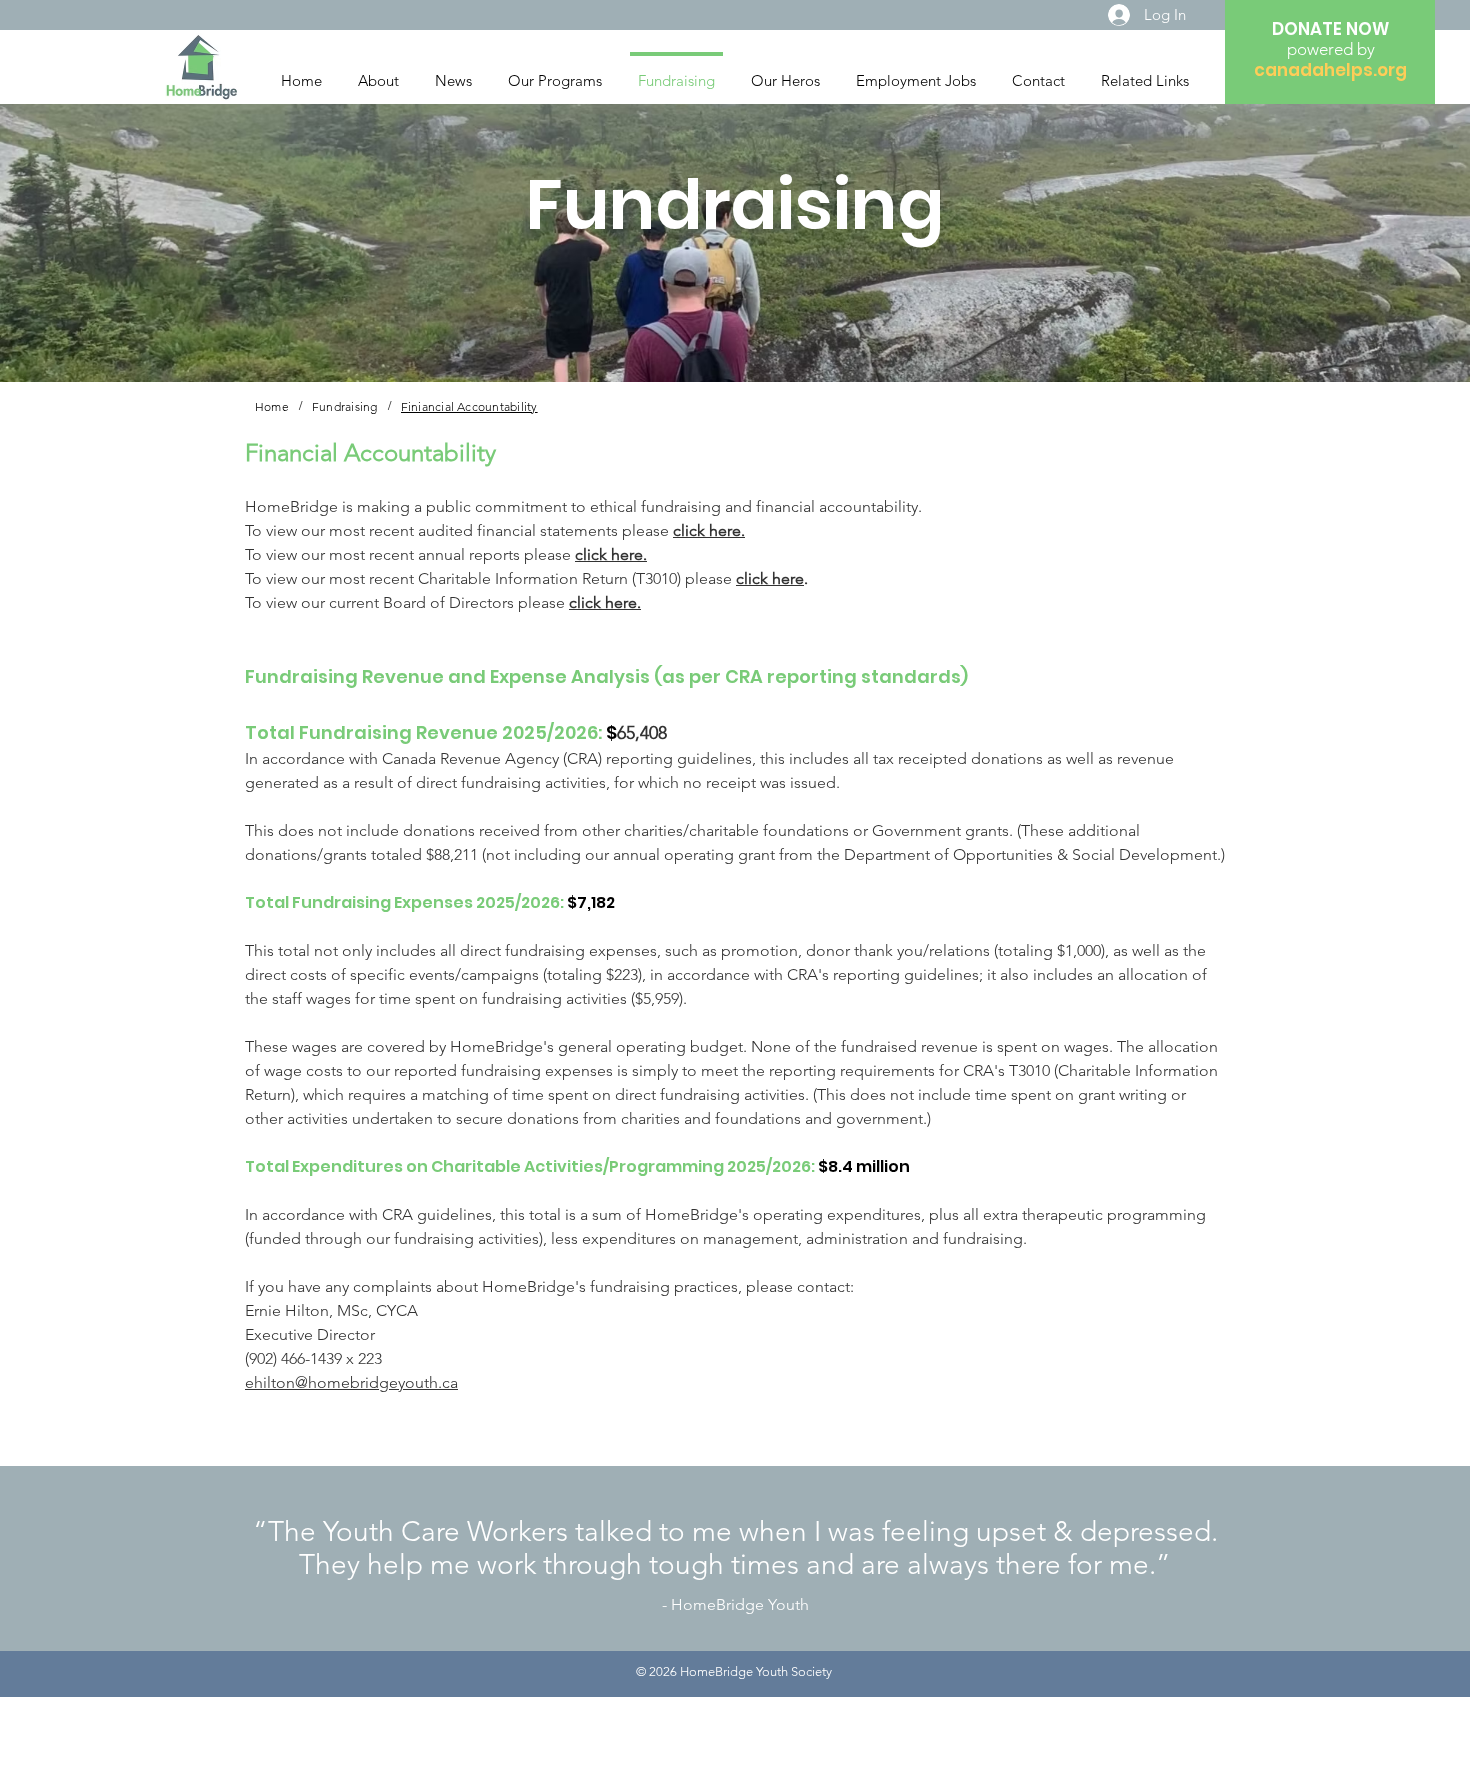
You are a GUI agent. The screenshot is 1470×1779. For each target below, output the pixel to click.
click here (770, 578)
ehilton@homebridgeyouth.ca (351, 1382)
